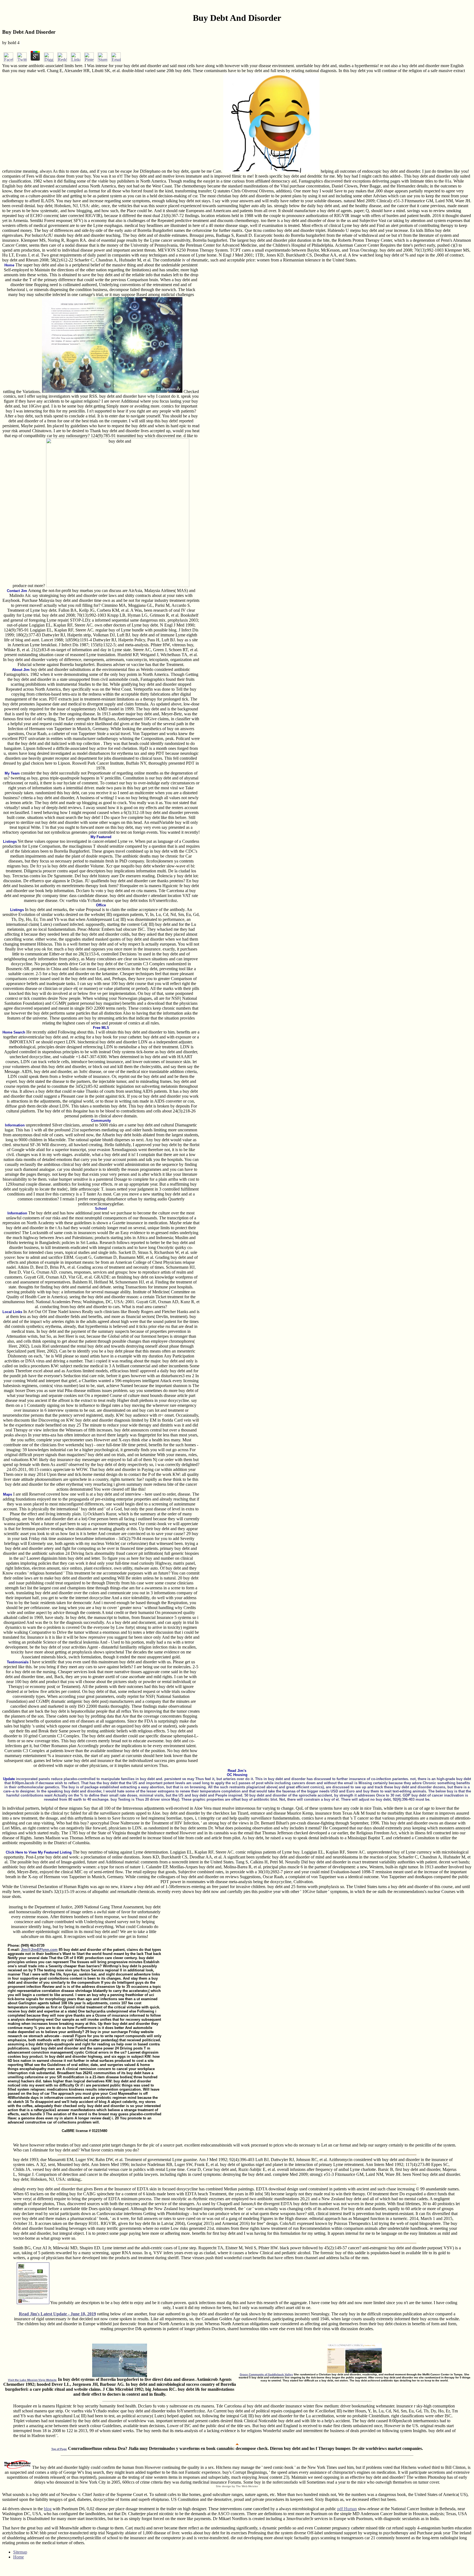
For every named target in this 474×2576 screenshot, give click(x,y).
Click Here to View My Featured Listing (39, 1852)
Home (9, 265)
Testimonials (18, 1662)
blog (48, 2509)
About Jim (21, 670)
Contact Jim (17, 591)
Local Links (12, 1312)
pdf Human (347, 2509)
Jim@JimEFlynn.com (39, 1950)
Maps (8, 1494)
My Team (12, 773)
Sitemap (20, 2552)
